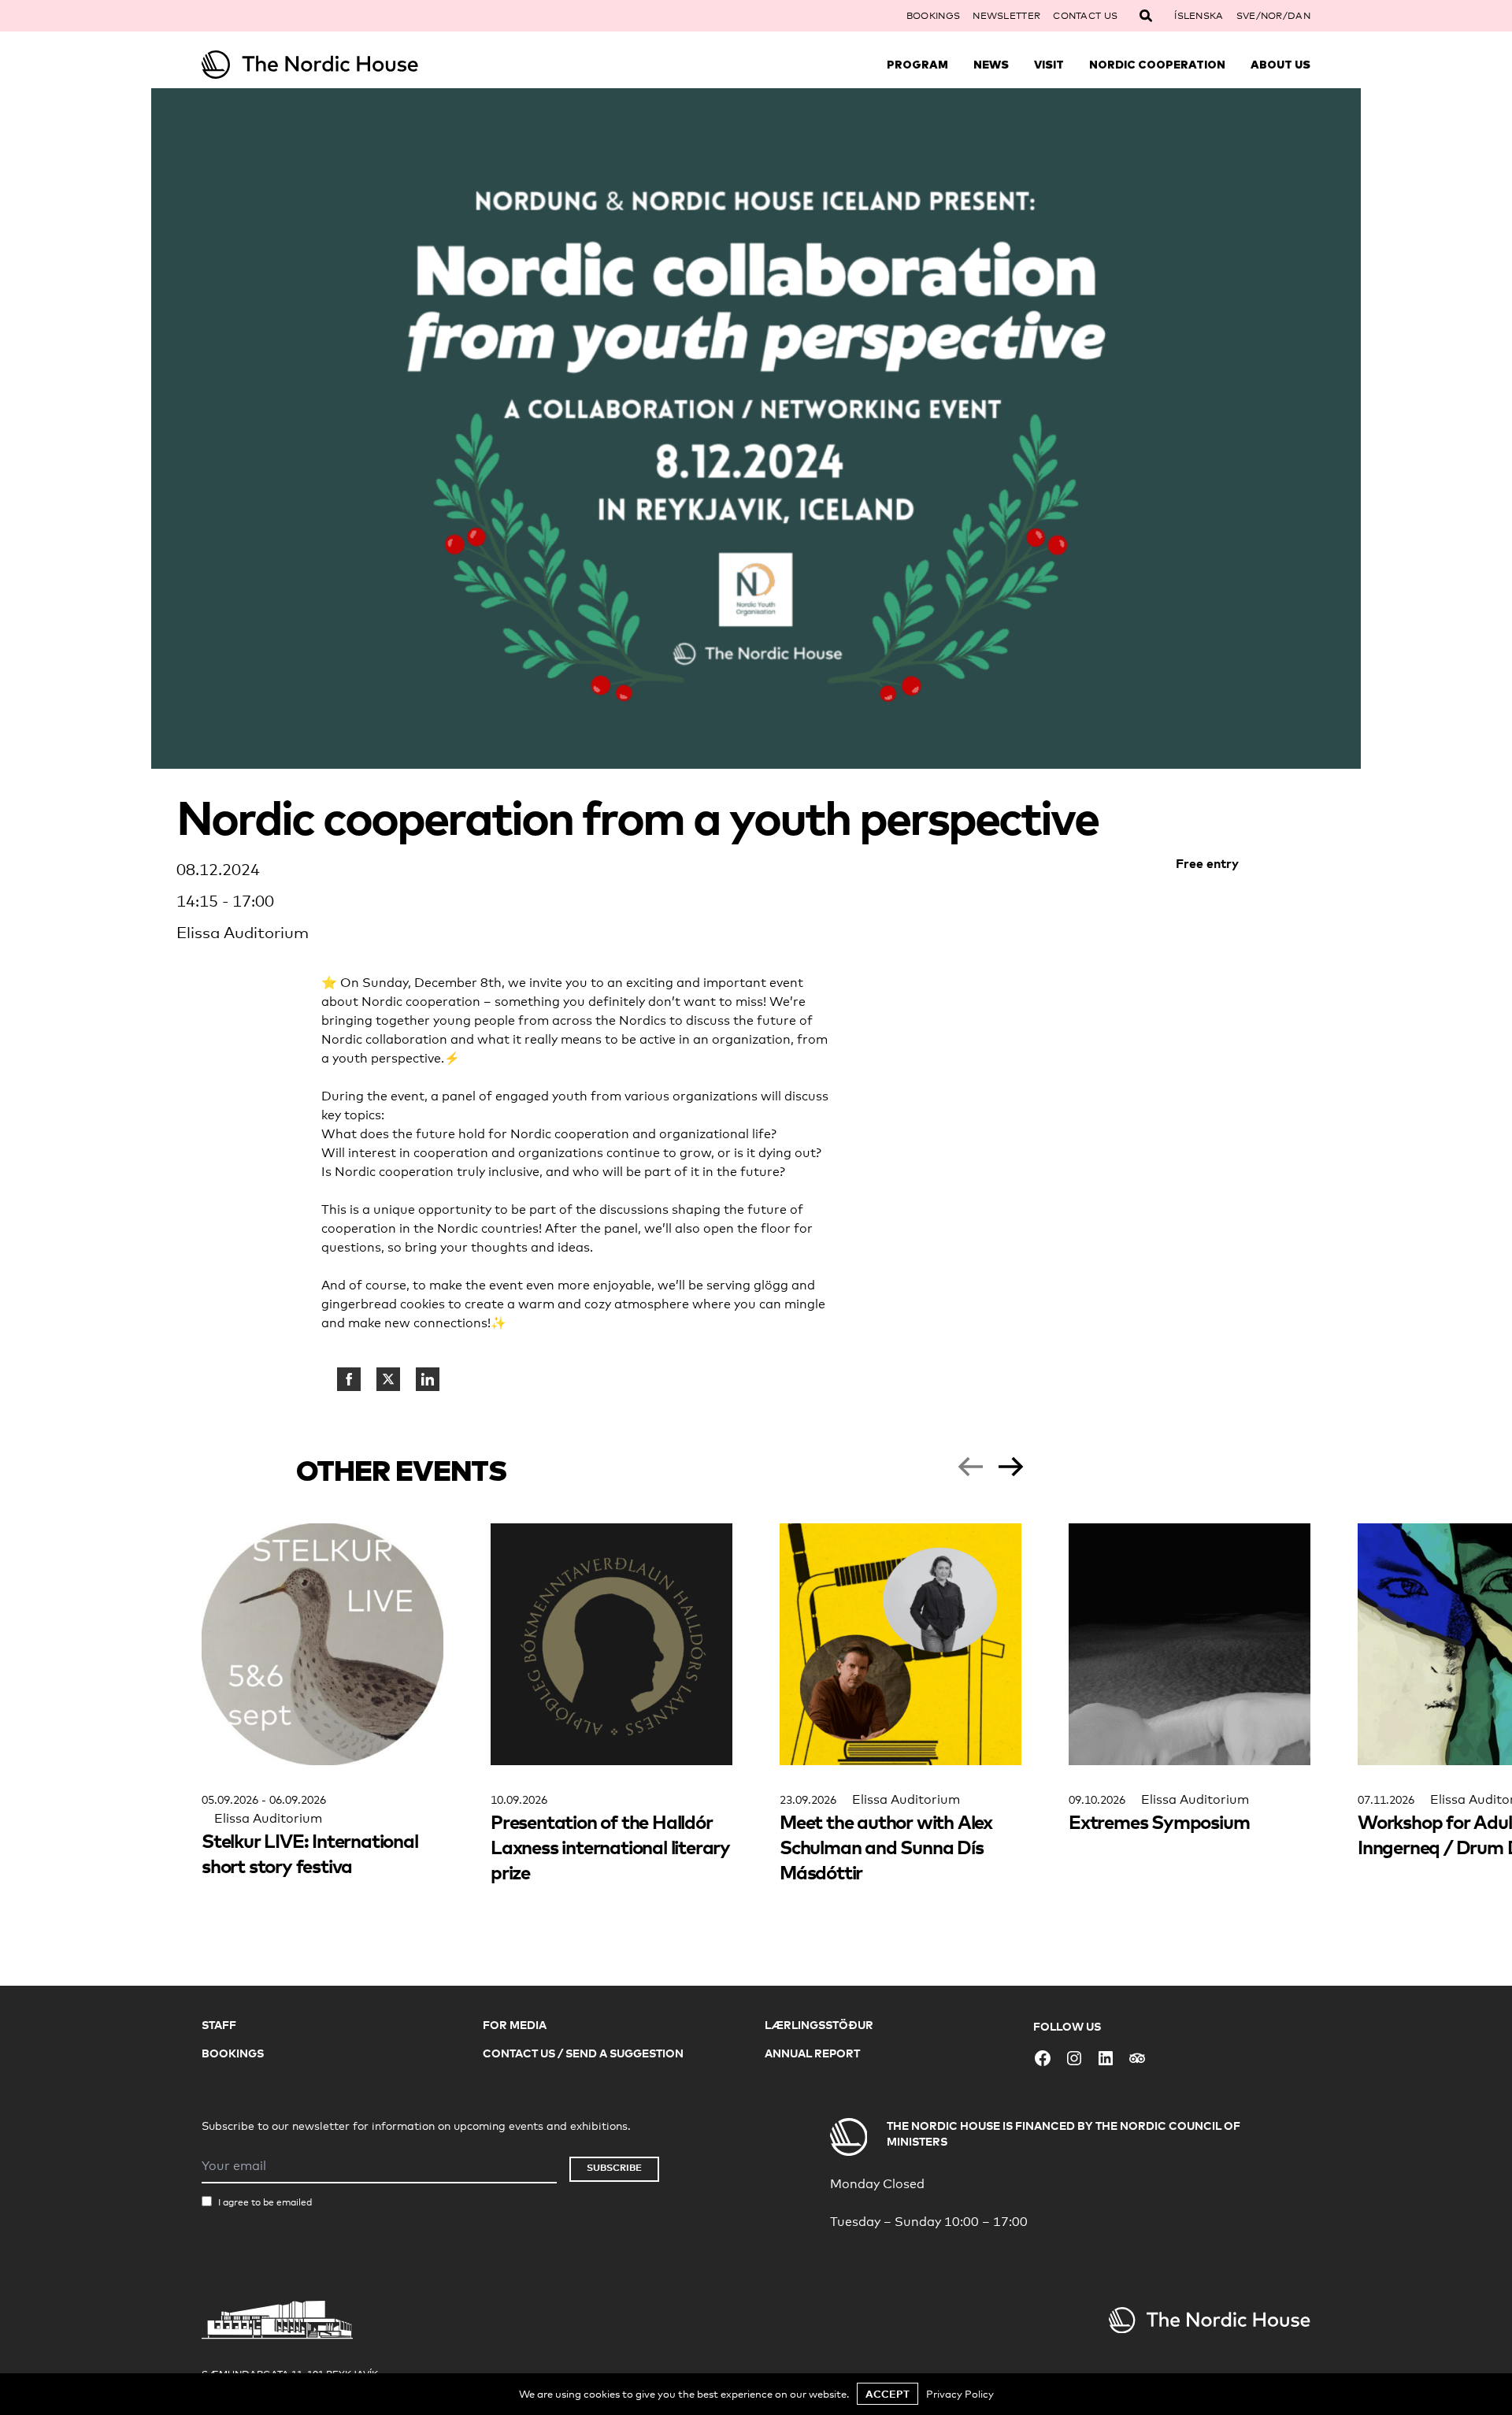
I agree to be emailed (265, 2202)
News (991, 65)
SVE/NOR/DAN (1273, 16)
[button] (970, 1467)
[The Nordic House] (340, 65)
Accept (888, 2394)
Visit (1049, 65)
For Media (515, 2025)
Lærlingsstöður (819, 2025)
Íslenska (1199, 16)
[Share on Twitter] (388, 1379)
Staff (219, 2025)
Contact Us (1085, 16)
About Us (1280, 65)
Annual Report (812, 2053)
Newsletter (1006, 16)
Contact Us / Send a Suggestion (583, 2053)
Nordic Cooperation (1157, 65)
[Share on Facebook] (349, 1379)
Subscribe (614, 2167)
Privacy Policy (960, 2394)
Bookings (933, 16)
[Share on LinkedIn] (428, 1379)
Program (917, 65)
